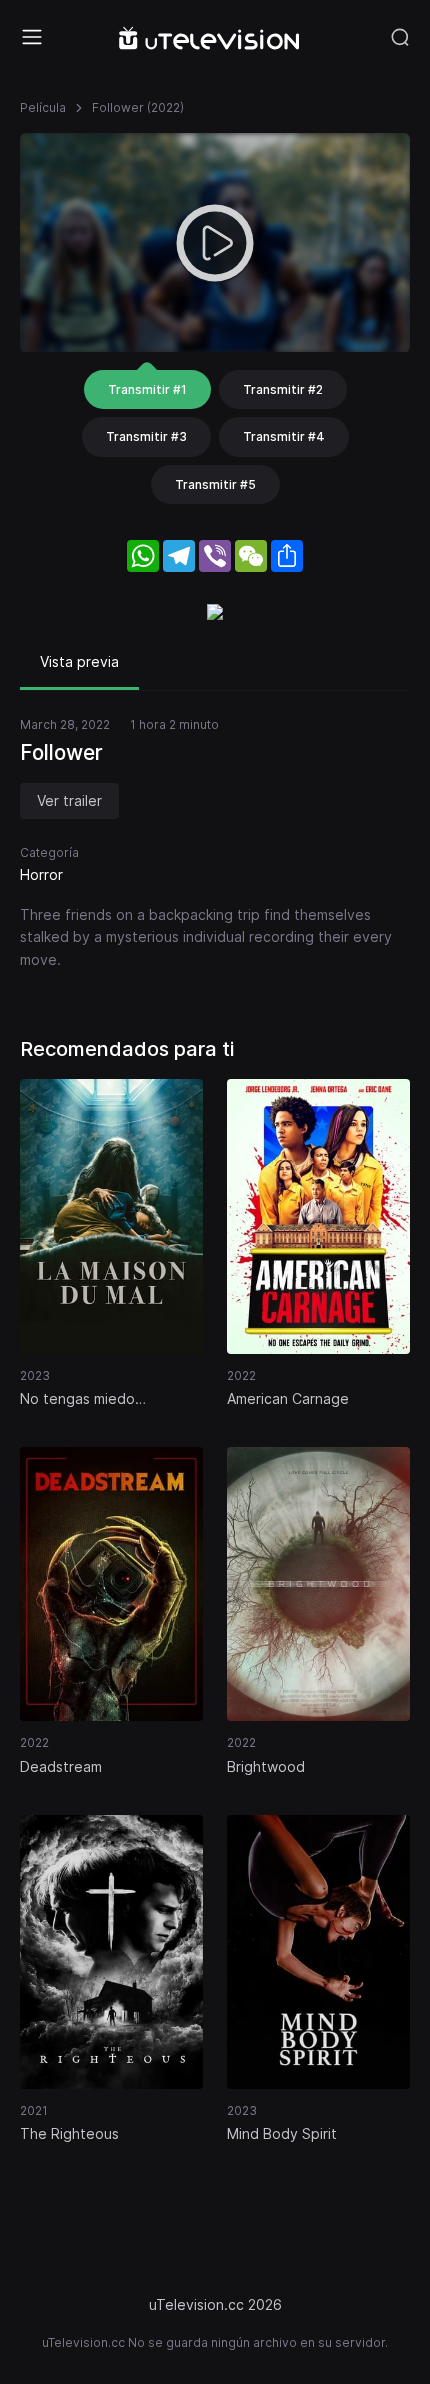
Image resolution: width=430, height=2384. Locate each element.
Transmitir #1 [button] (147, 389)
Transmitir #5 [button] (215, 484)
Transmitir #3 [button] (146, 436)
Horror (41, 874)
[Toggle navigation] (32, 37)
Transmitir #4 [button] (284, 436)
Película (43, 107)
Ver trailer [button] (69, 800)
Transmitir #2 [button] (283, 389)
